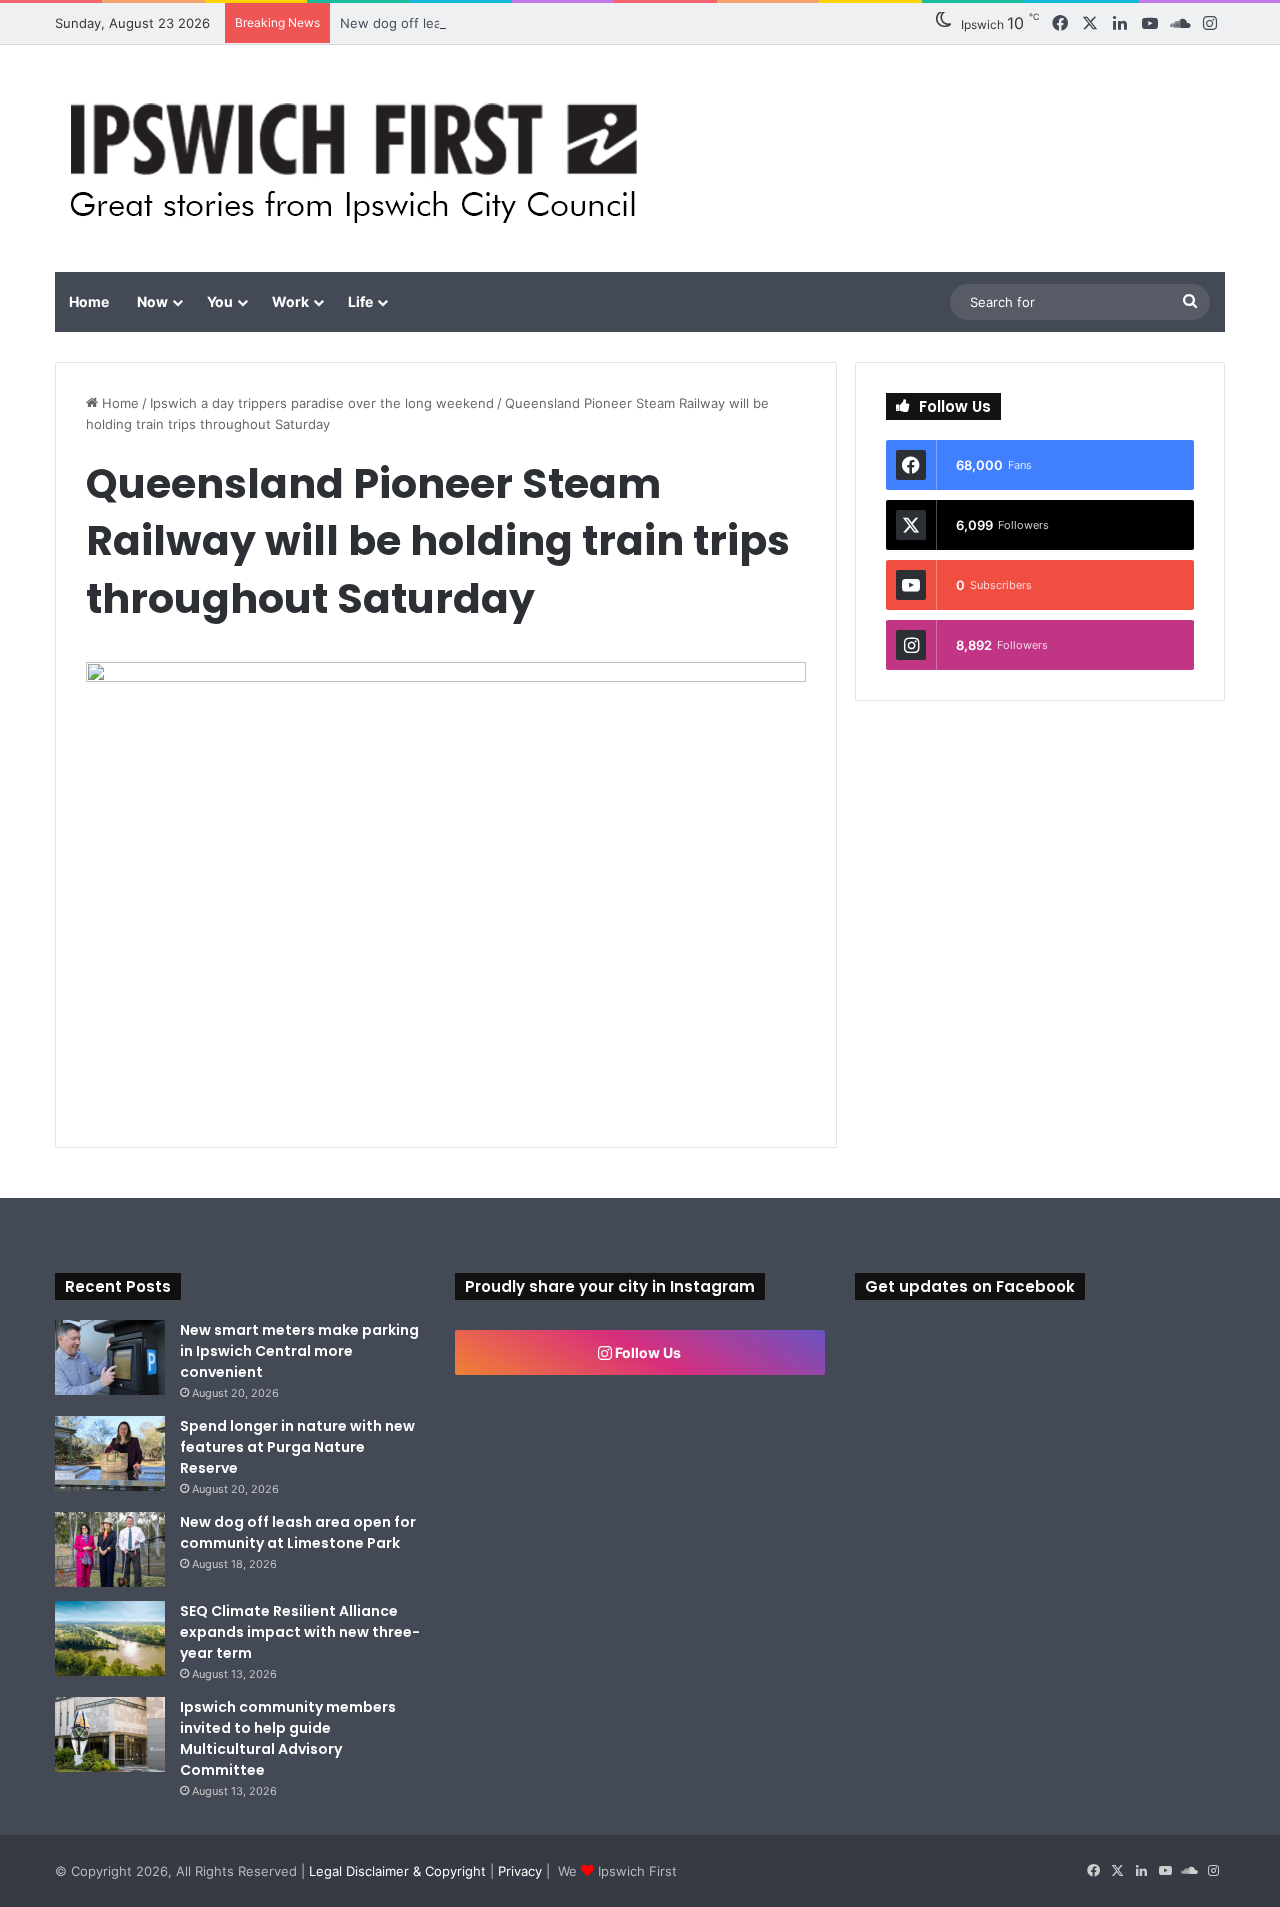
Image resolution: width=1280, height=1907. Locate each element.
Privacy (520, 1871)
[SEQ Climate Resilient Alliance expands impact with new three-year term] (110, 1638)
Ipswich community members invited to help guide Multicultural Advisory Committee (288, 1738)
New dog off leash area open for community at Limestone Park (298, 1532)
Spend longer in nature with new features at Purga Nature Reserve (297, 1447)
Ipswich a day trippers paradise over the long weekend (322, 403)
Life (360, 301)
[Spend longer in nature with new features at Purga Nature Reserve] (110, 1453)
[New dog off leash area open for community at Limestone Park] (110, 1549)
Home (89, 301)
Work (290, 301)
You (220, 301)
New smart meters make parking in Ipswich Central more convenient (299, 1351)
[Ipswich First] (359, 158)
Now (152, 301)
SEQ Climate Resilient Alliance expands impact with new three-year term (300, 1632)
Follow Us (646, 1352)
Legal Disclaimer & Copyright (397, 1871)
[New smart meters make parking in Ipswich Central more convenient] (110, 1357)
